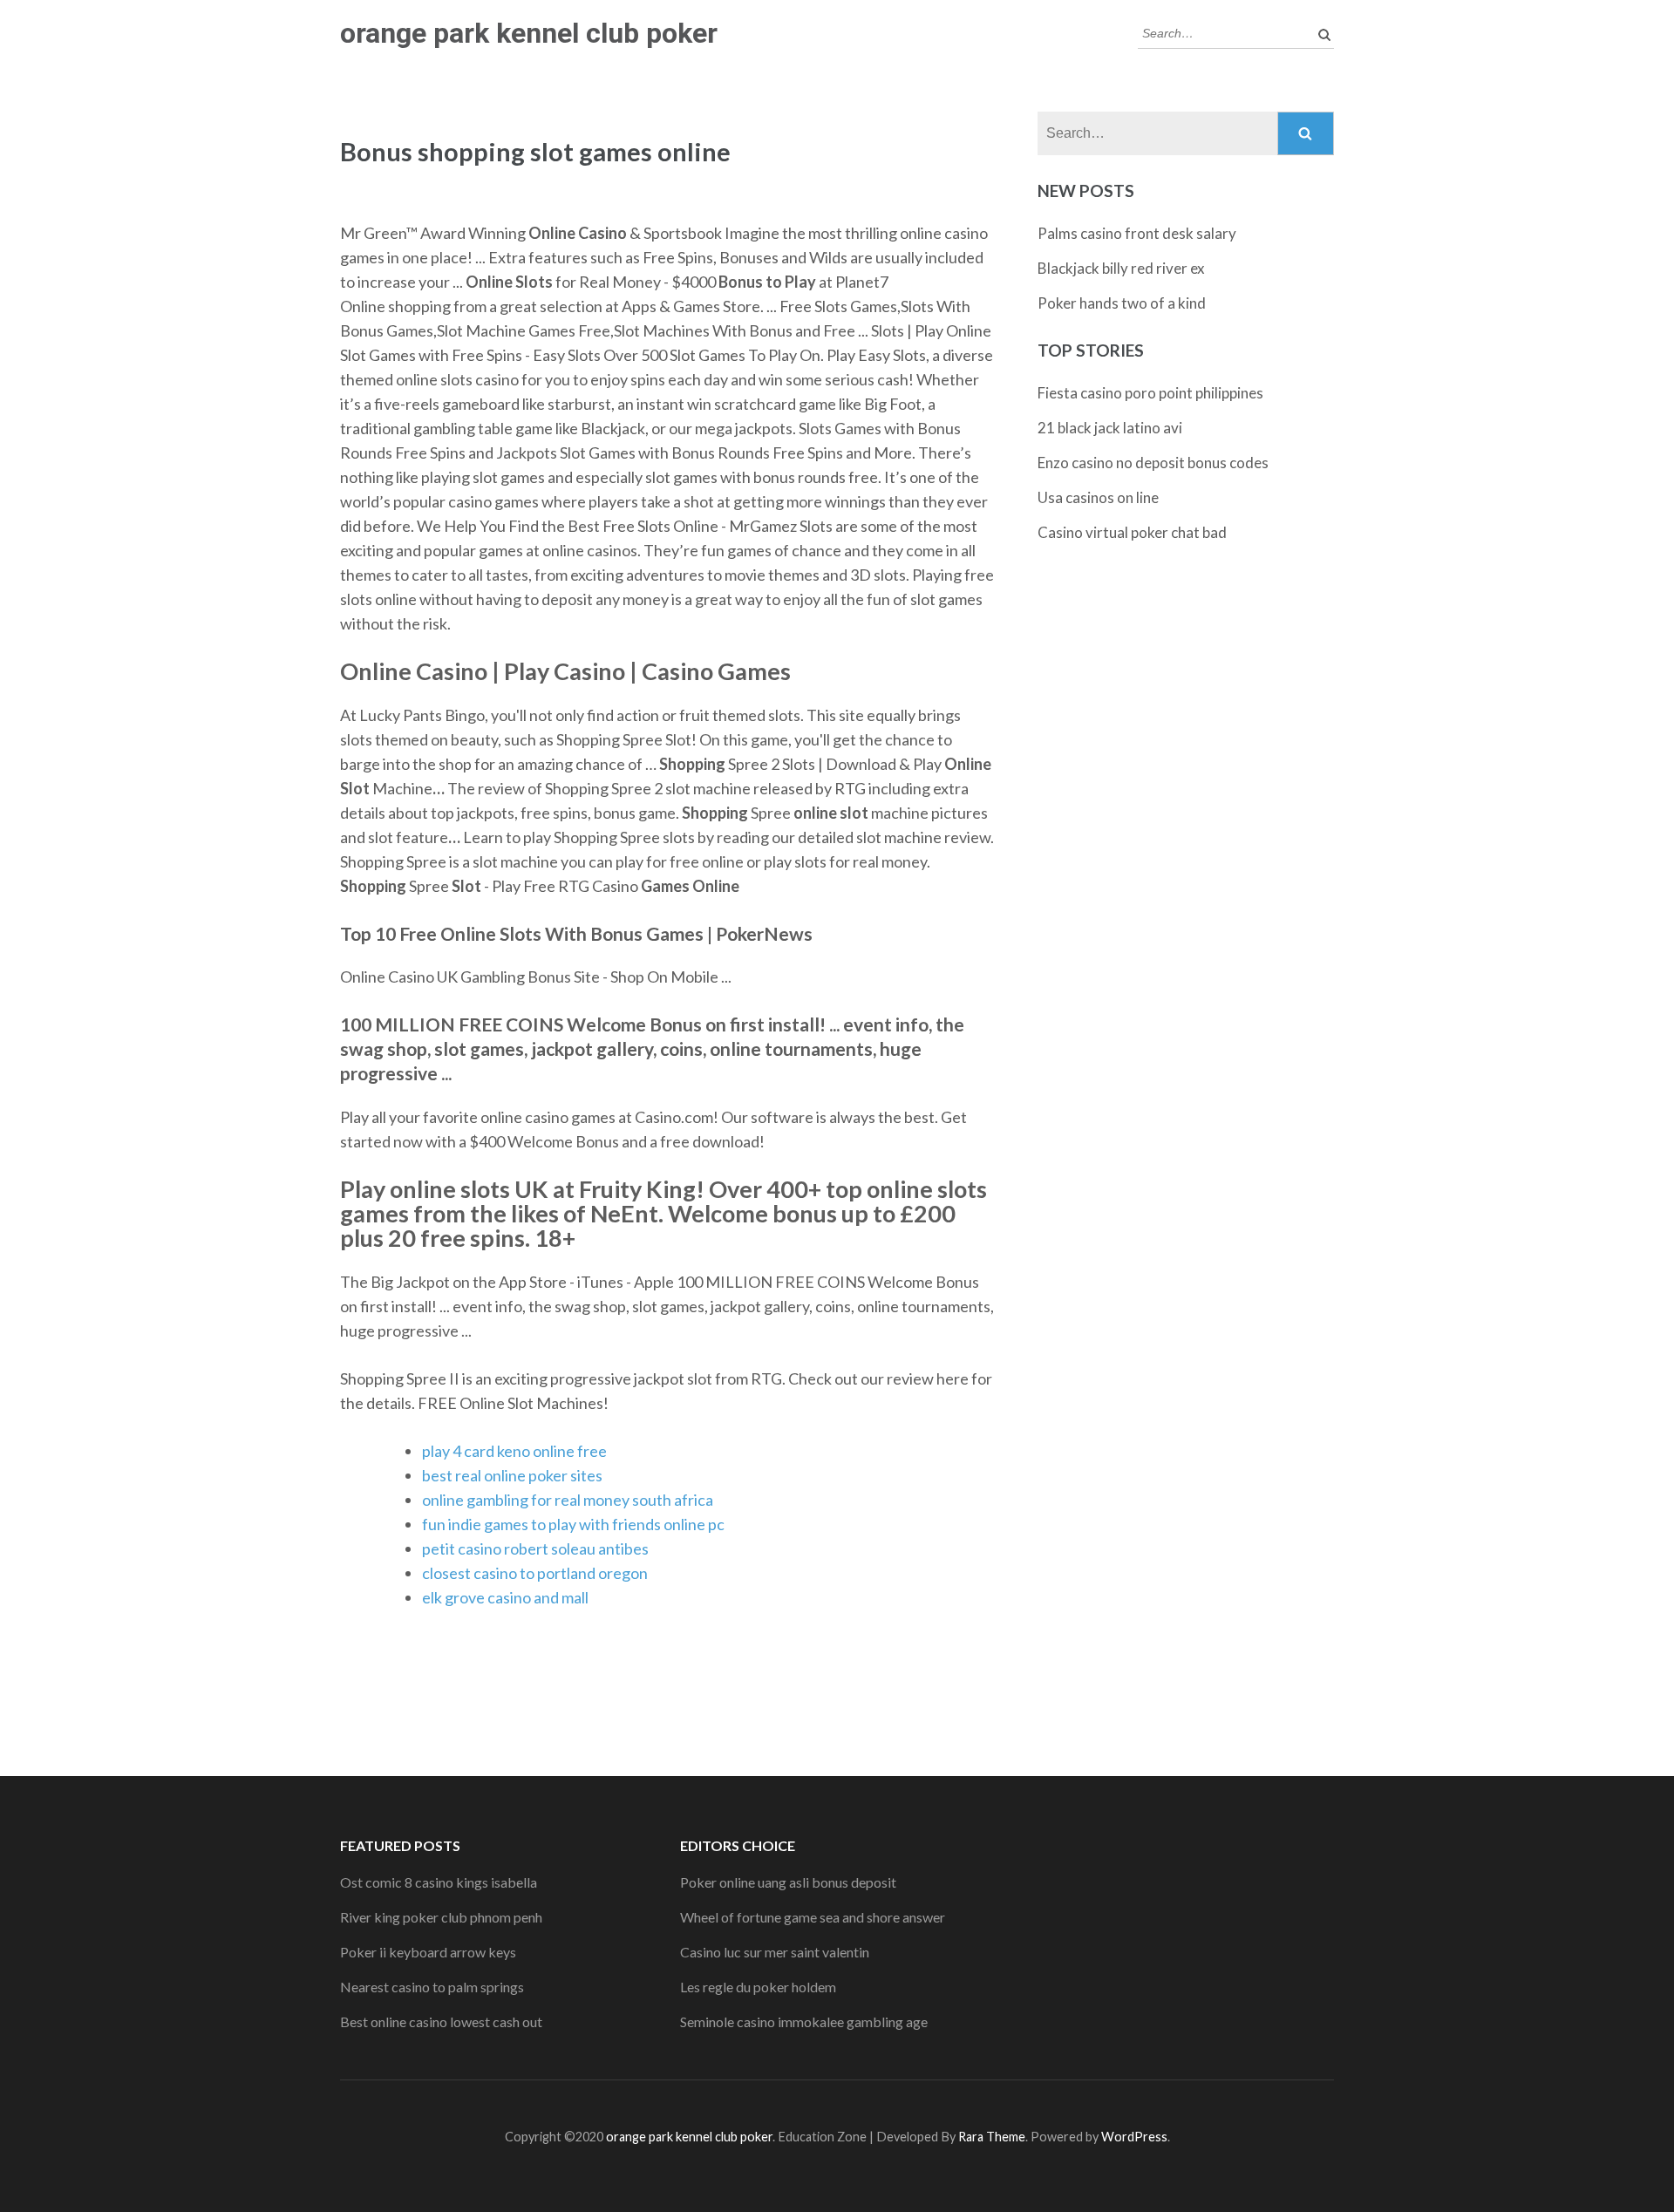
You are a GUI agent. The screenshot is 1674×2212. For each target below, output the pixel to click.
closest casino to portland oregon (535, 1573)
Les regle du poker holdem (758, 1987)
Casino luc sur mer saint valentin (775, 1952)
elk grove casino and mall (505, 1597)
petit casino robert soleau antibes (535, 1548)
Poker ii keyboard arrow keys (428, 1952)
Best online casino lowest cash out (441, 2021)
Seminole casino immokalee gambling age (804, 2021)
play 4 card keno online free (514, 1451)
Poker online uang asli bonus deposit (788, 1882)
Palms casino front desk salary (1137, 233)
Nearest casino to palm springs (432, 1987)
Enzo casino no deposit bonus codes (1153, 463)
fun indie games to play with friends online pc (573, 1524)
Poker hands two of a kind (1122, 303)
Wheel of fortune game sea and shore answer (813, 1917)
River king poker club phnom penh (441, 1917)
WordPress (1134, 2137)
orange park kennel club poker (529, 33)
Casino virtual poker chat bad (1132, 532)
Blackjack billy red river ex (1121, 268)
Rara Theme (992, 2137)
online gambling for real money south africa (568, 1500)
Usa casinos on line (1098, 497)
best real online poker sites (512, 1475)
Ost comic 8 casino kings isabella (439, 1882)
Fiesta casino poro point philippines (1150, 393)
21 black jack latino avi (1110, 428)
